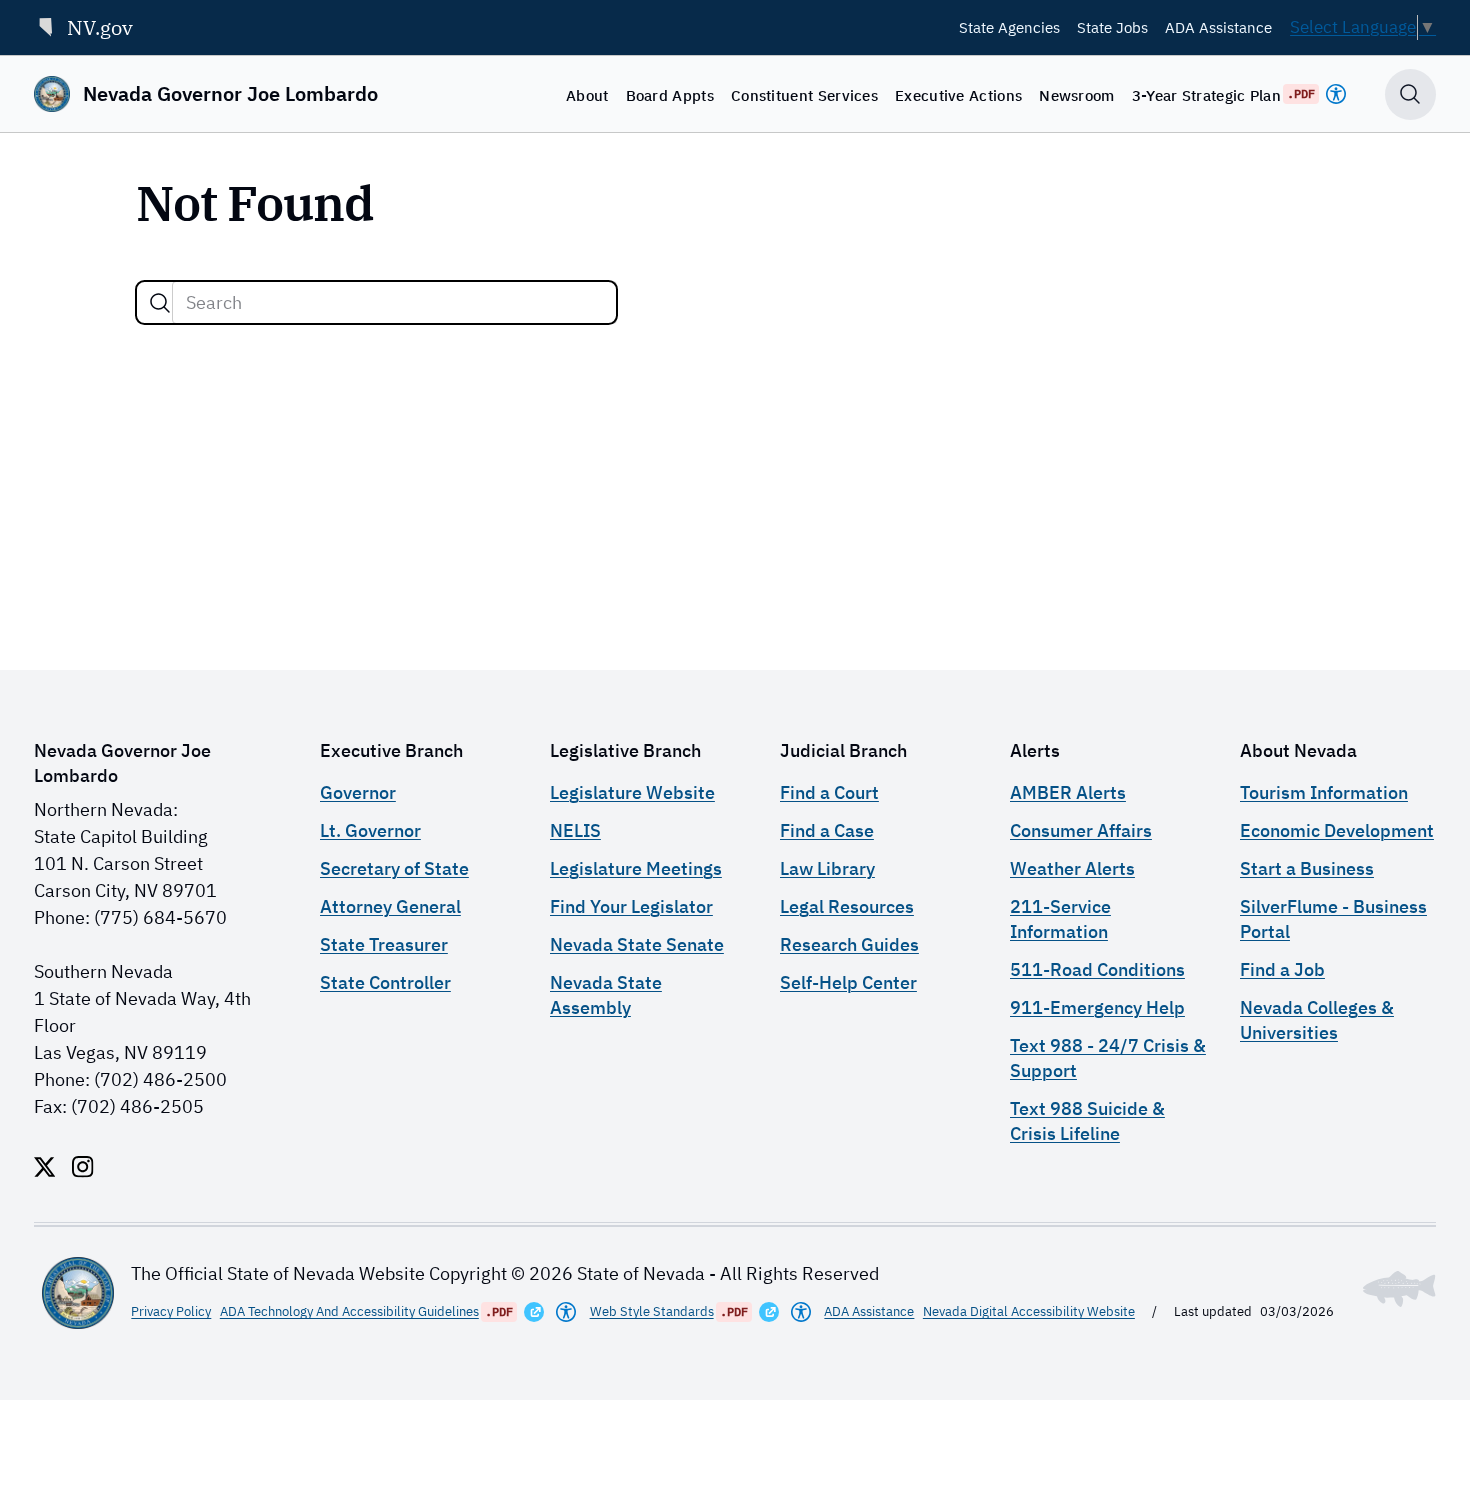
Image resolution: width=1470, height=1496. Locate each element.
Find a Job (1282, 969)
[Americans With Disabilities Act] (1336, 94)
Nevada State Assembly (606, 995)
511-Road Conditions (1097, 969)
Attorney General (390, 906)
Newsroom (1076, 95)
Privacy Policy (171, 1311)
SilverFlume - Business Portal (1333, 919)
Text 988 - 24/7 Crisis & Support (1108, 1058)
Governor (358, 792)
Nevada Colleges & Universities (1317, 1020)
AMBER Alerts (1068, 792)
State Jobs (1112, 27)
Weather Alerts (1072, 868)
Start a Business (1307, 868)
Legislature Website (632, 792)
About (587, 95)
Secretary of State (394, 868)
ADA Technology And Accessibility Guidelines (349, 1311)
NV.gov (100, 27)
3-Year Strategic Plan (1206, 95)
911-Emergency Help (1097, 1007)
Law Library (827, 868)
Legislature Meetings (636, 868)
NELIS (575, 830)
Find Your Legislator (631, 906)
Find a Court (829, 792)
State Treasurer (384, 944)
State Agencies (1009, 27)
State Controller (385, 982)
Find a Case (827, 830)
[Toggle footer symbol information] (1399, 1289)
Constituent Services (804, 95)
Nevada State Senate (637, 944)
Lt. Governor (370, 830)
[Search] (160, 303)
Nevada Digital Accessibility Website (1029, 1311)
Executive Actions (958, 95)
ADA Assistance (1218, 27)
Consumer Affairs (1081, 830)
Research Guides (849, 944)
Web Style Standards (652, 1311)
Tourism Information (1324, 792)
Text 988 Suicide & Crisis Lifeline (1087, 1121)
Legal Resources (847, 906)
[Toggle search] (1410, 94)
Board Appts (670, 95)
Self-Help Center (848, 982)
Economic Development (1337, 830)
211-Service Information (1060, 919)
